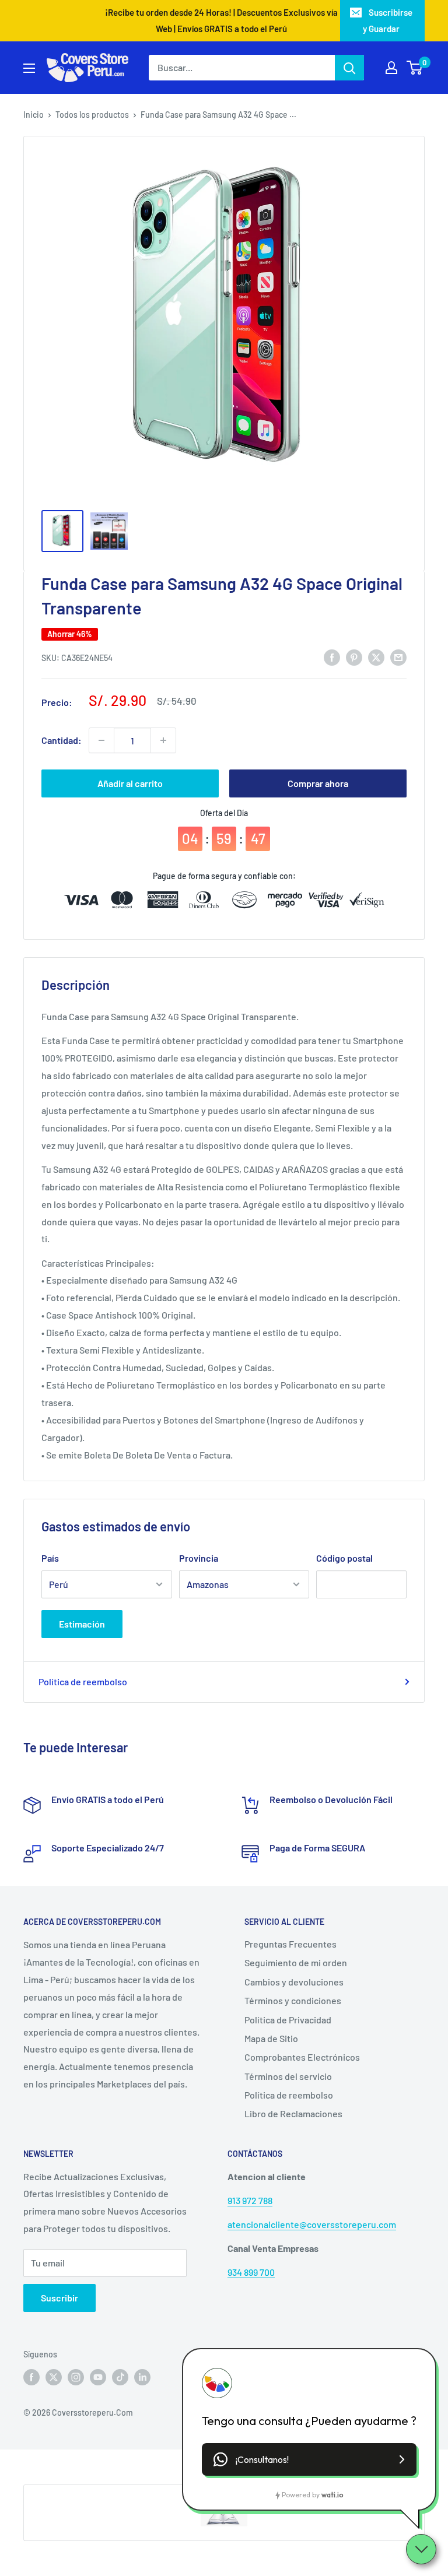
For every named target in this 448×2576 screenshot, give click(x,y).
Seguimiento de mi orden (296, 1962)
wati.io (332, 2495)
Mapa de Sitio (271, 2038)
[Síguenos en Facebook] (32, 2377)
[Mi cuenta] (391, 68)
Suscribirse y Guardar (388, 20)
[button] (309, 2459)
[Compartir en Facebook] (332, 657)
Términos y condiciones (293, 2000)
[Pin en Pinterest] (354, 657)
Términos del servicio (288, 2076)
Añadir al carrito (130, 783)
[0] (415, 68)
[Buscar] (349, 68)
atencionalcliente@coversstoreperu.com (312, 2224)
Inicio (34, 115)
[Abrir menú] (29, 68)
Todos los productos (92, 115)
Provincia (199, 1558)
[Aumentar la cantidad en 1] (163, 740)
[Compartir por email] (398, 657)
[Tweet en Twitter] (376, 657)
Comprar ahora (318, 783)
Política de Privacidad (288, 2020)
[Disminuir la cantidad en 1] (101, 740)
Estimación (82, 1624)
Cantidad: (62, 740)
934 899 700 (251, 2272)
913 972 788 (250, 2200)
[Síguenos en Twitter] (54, 2377)
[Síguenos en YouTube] (98, 2377)
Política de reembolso (83, 1681)
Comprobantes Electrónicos (302, 2057)
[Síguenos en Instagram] (76, 2377)
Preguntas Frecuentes (290, 1944)
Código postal (344, 1558)
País (50, 1558)
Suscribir (60, 2298)
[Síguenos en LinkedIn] (142, 2377)
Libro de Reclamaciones (293, 2113)
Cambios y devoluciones (294, 1982)
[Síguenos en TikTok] (120, 2377)
